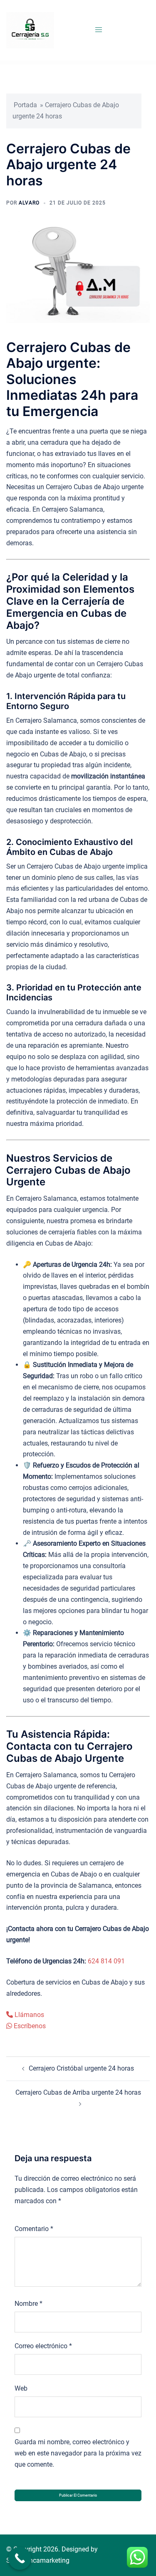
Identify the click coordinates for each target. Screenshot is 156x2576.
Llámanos (28, 2015)
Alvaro (29, 203)
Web (21, 2388)
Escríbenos (29, 2026)
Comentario (34, 2229)
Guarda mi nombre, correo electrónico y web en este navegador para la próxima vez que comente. (78, 2453)
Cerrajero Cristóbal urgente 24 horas (81, 2068)
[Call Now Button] (20, 2558)
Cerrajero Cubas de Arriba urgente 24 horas (78, 2092)
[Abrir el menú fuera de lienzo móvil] (99, 30)
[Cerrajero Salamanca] (30, 30)
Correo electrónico (43, 2346)
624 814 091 (106, 1961)
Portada (25, 105)
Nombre (28, 2304)
